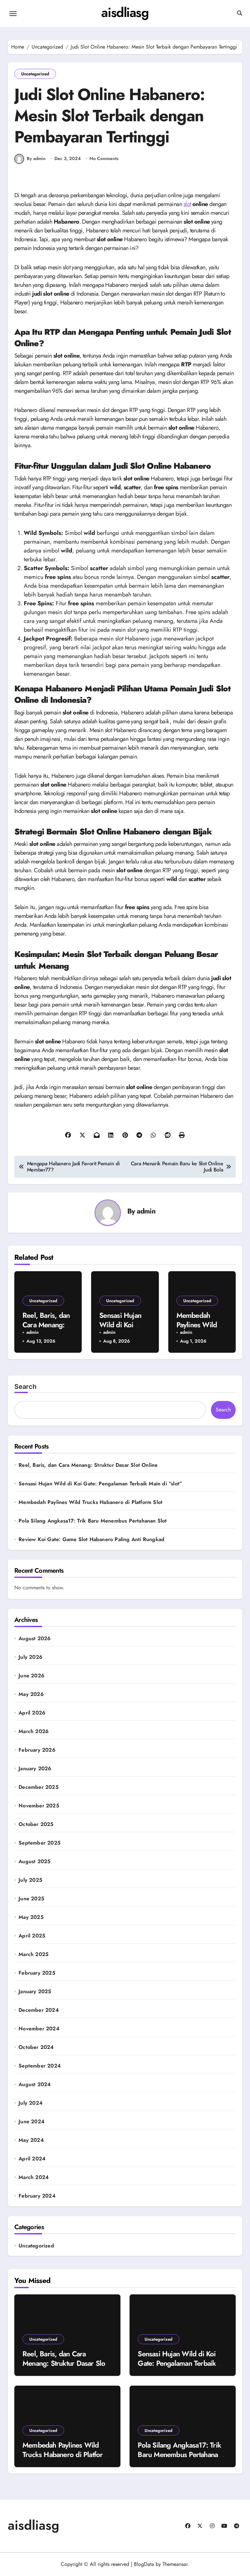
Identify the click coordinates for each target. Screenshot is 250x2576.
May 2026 (31, 1694)
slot (187, 204)
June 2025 (31, 1899)
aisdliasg (125, 12)
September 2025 (40, 1843)
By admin (36, 158)
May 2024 (31, 2140)
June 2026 (31, 1676)
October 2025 (36, 1824)
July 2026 (30, 1657)
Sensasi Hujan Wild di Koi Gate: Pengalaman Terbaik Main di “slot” (100, 1484)
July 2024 (31, 2103)
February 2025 (37, 1973)
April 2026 (32, 1713)
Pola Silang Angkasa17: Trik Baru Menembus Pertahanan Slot (93, 1521)
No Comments (104, 159)
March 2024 (34, 2177)
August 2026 (35, 1639)
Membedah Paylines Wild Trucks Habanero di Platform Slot (90, 1502)
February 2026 (37, 1750)
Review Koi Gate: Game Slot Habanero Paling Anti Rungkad (91, 1539)
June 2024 (32, 2122)
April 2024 (32, 2159)
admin (146, 1211)
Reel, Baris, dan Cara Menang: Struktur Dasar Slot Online (88, 1465)
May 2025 (31, 1917)
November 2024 (39, 2029)
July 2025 (30, 1880)
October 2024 (36, 2047)
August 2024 (35, 2084)
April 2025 (32, 1936)
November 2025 (39, 1806)
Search (25, 1387)
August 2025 (35, 1862)
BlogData (144, 2564)
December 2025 (39, 1787)
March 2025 (34, 1954)
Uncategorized (35, 74)
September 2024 (40, 2066)
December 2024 (39, 2010)
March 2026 (34, 1731)
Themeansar (175, 2564)
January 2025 (35, 1992)
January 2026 (35, 1769)
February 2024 (37, 2196)
